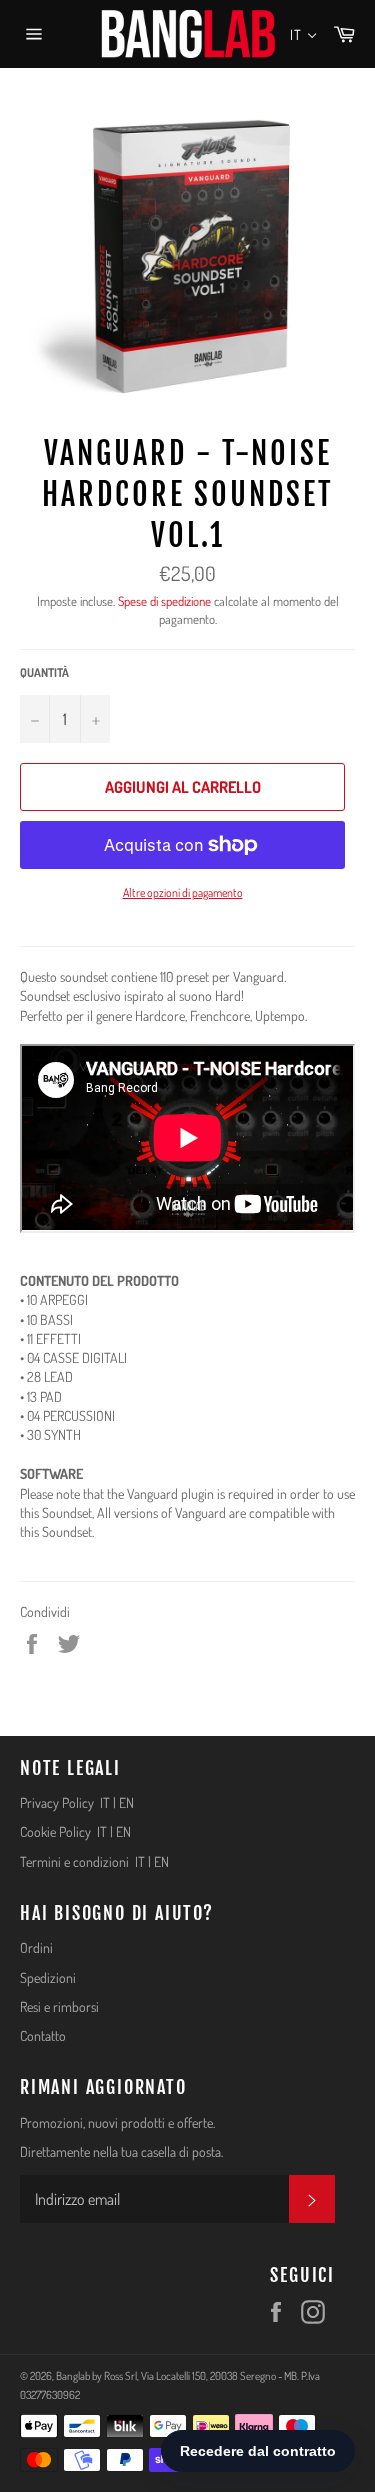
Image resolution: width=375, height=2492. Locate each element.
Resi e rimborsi (59, 2006)
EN (126, 1802)
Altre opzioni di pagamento (183, 892)
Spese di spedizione (164, 601)
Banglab (73, 2375)
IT (105, 1802)
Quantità (44, 672)
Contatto (43, 2035)
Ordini (36, 1947)
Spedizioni (48, 1977)
